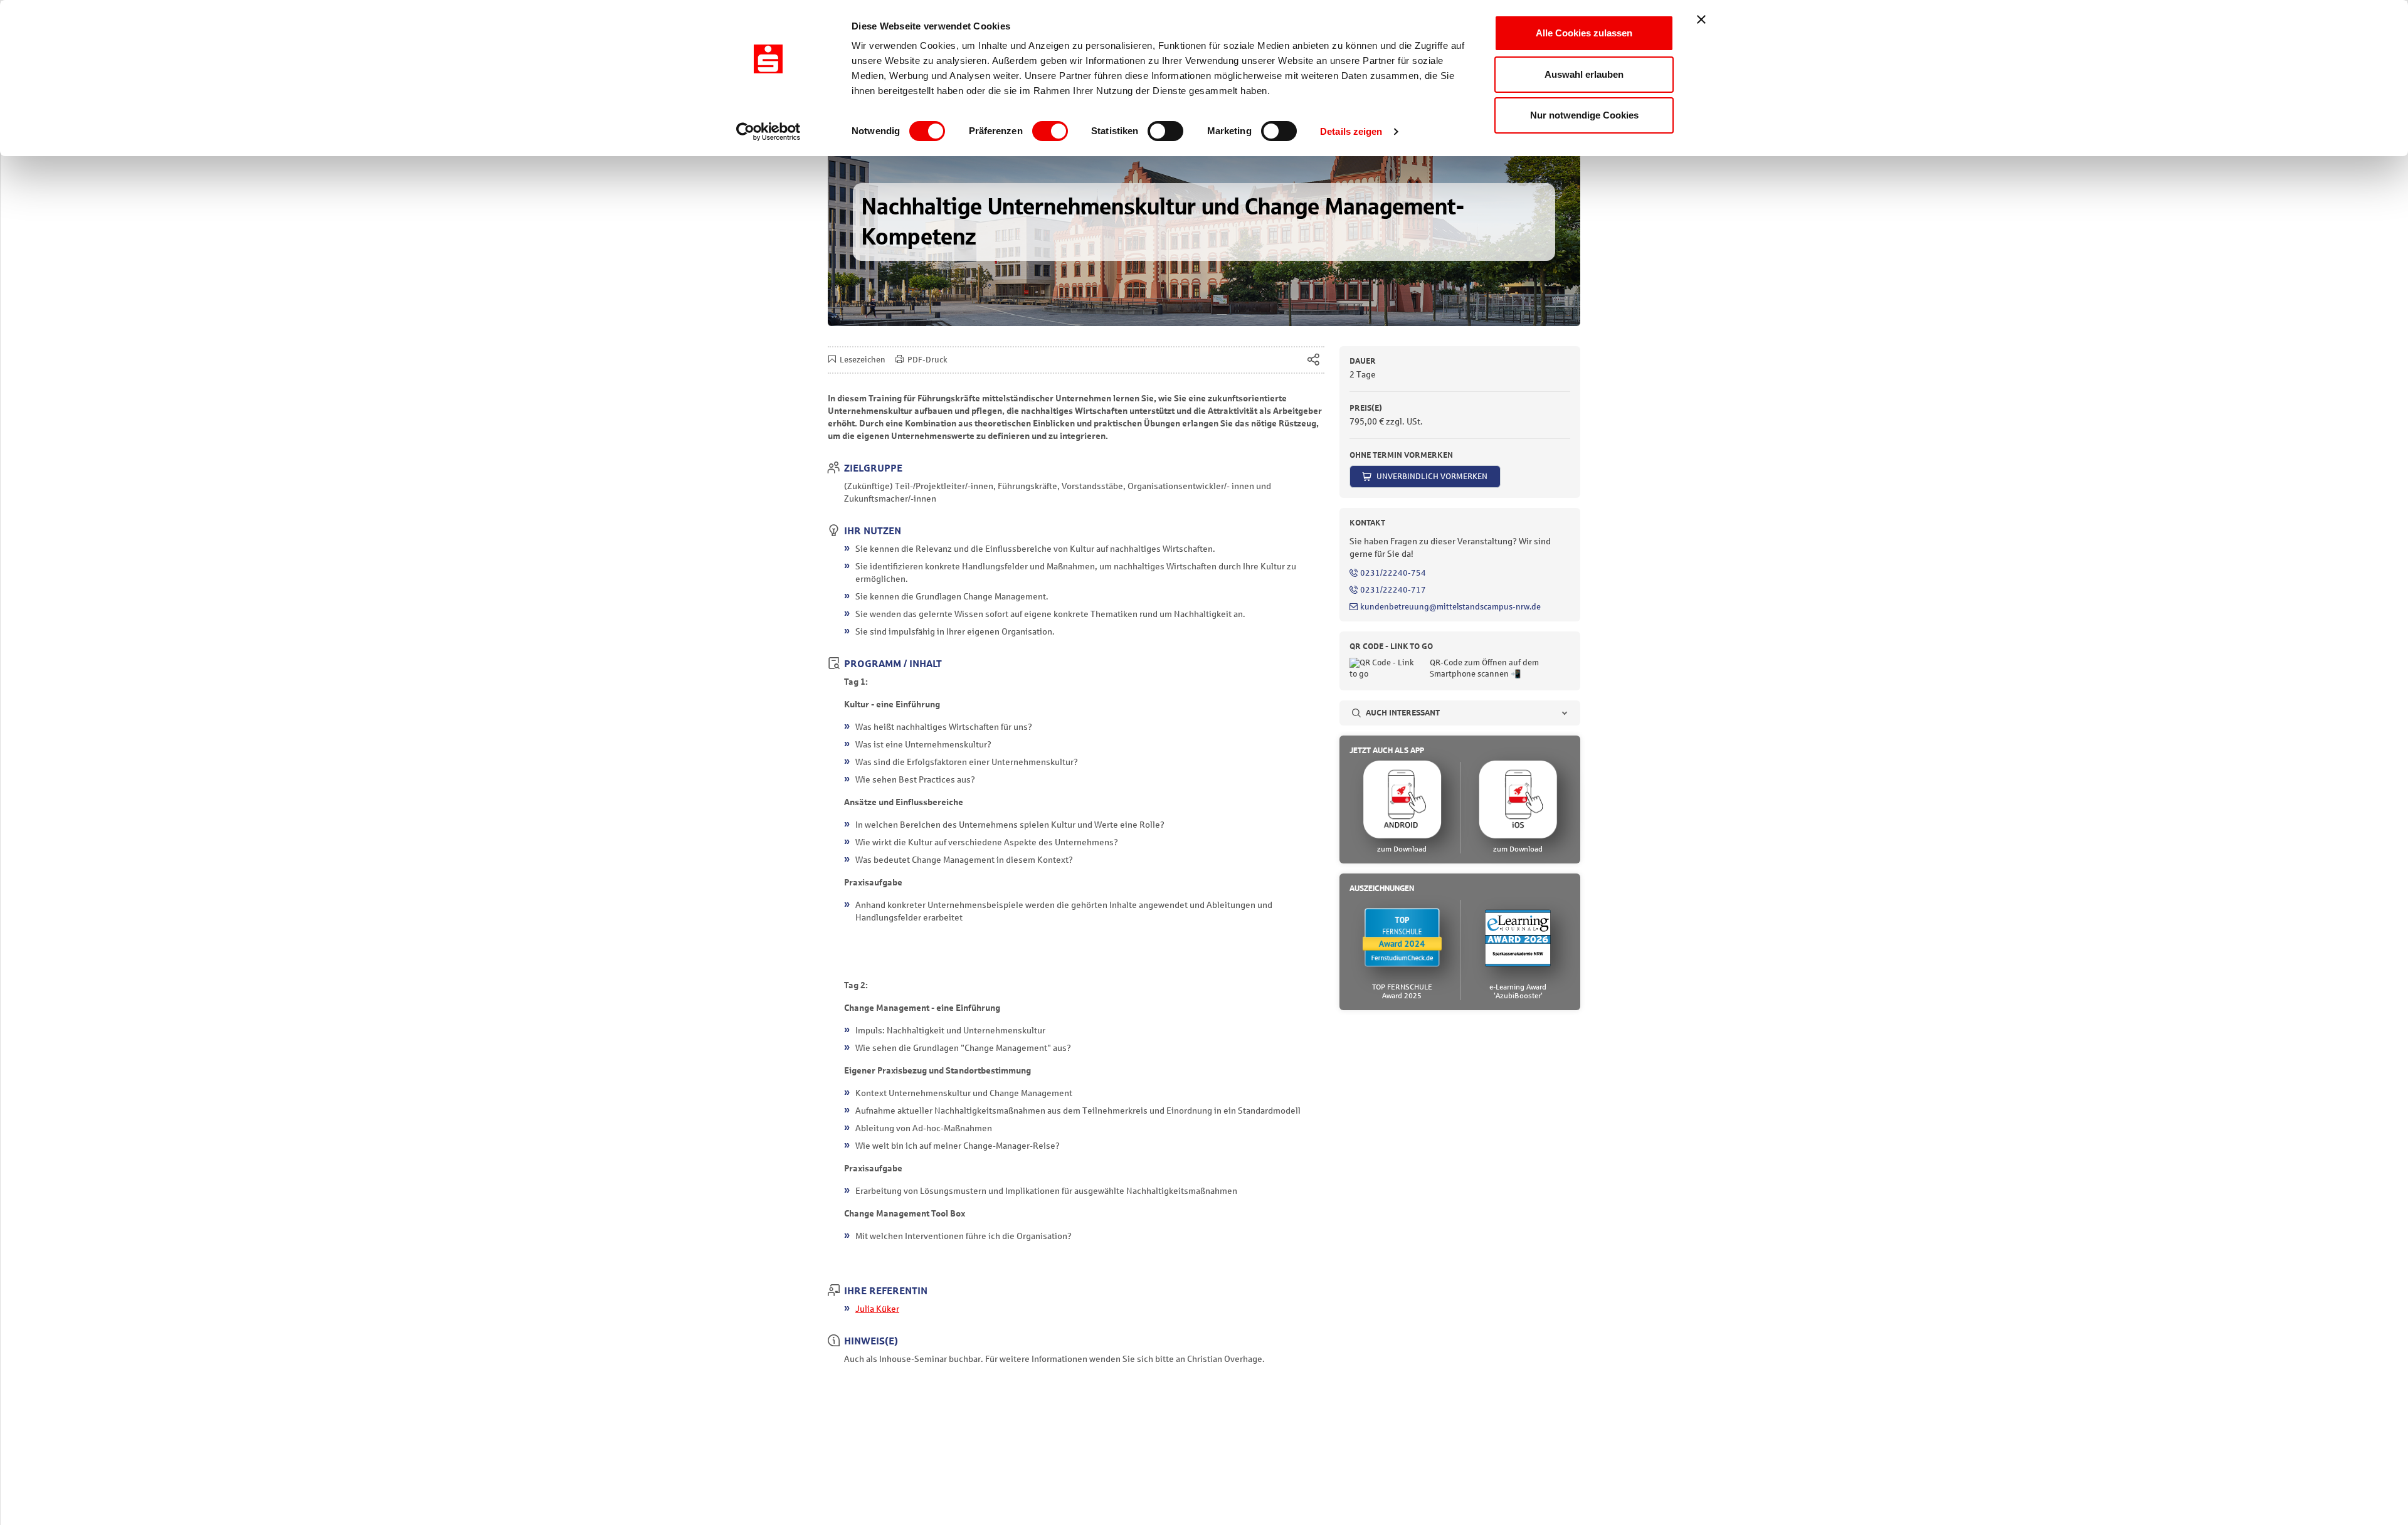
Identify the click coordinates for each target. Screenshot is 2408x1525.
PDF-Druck (927, 360)
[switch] (1050, 131)
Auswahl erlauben (1584, 74)
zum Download (1402, 849)
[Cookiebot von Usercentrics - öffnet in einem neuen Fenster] (768, 132)
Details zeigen (1351, 131)
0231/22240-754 (1393, 573)
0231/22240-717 (1393, 590)
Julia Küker (877, 1309)
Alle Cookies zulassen (1584, 33)
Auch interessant (1403, 713)
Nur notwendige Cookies (1584, 115)
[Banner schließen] (1701, 19)
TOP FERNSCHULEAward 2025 (1402, 991)
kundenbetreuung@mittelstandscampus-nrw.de (1450, 607)
